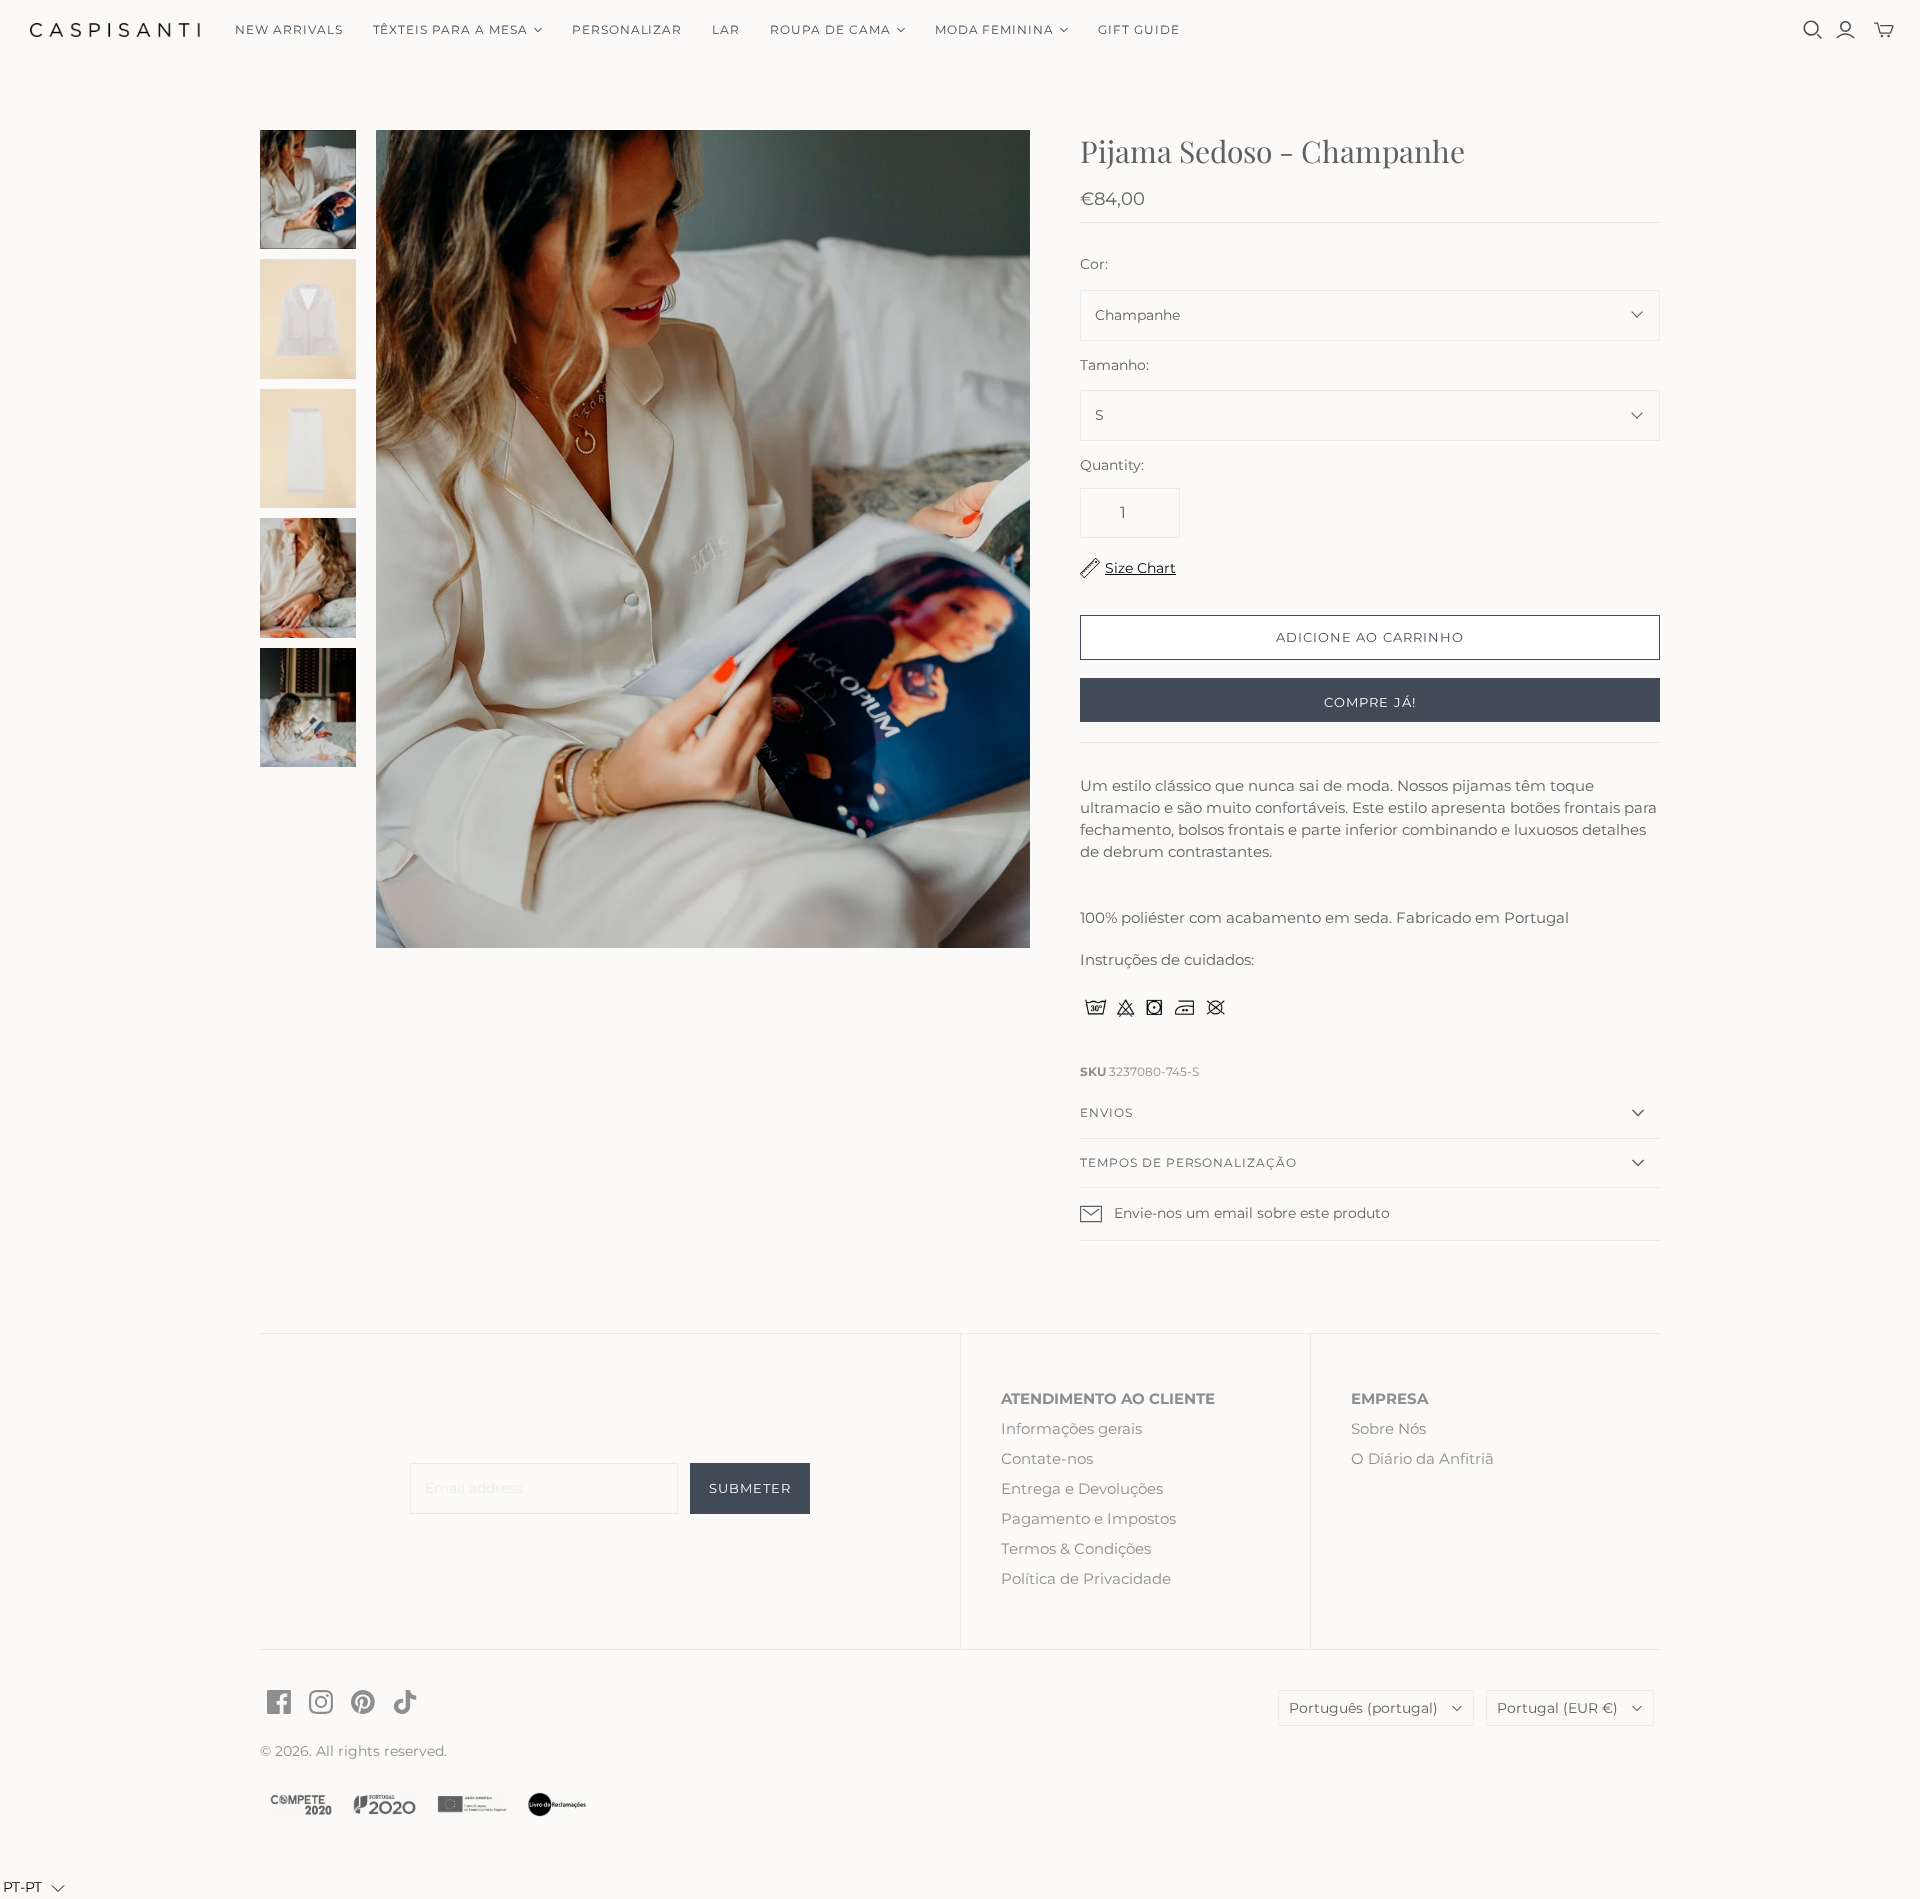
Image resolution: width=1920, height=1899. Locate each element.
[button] (34, 1888)
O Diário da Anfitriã (1422, 1458)
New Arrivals (289, 29)
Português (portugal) (1363, 1708)
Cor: (1094, 264)
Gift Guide (1139, 29)
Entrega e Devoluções (1082, 1488)
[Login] (1845, 30)
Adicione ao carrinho (1370, 637)
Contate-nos (1047, 1458)
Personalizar (627, 29)
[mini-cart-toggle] (1884, 30)
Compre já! (1369, 702)
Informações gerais (1071, 1428)
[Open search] (1813, 30)
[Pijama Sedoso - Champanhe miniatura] (308, 189)
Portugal (1557, 1708)
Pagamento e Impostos (1088, 1518)
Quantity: (1112, 465)
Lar (726, 29)
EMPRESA (1389, 1398)
